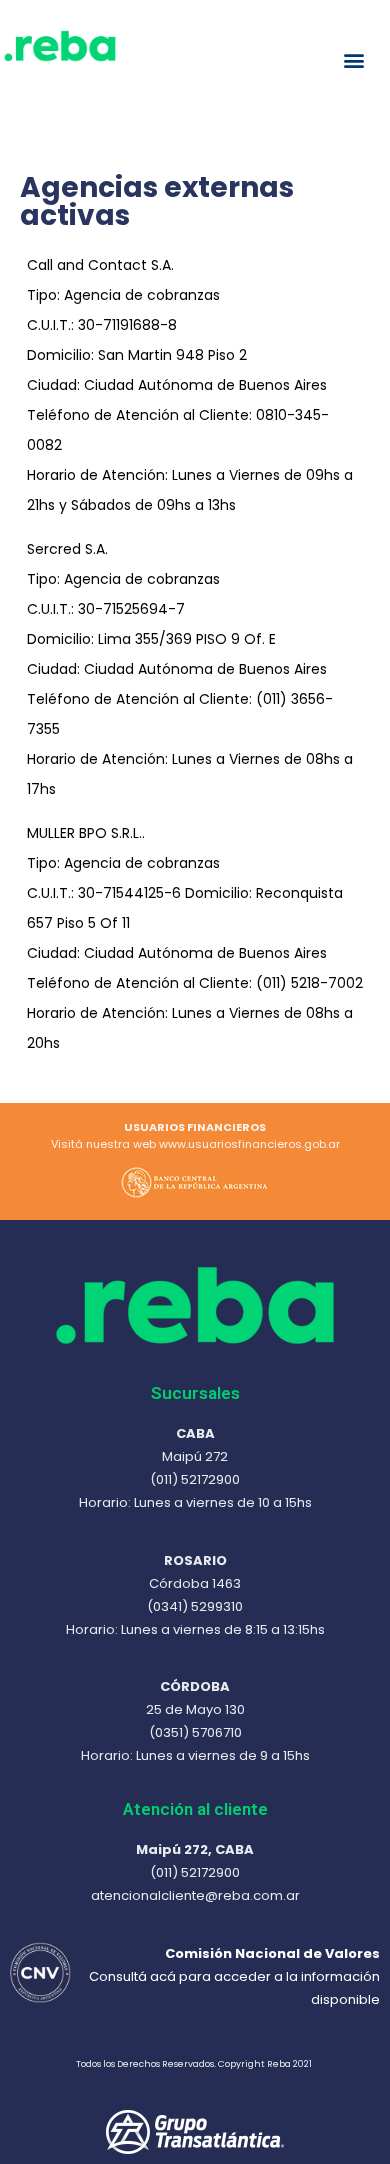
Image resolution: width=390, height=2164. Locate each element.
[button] (195, 101)
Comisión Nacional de (243, 1953)
